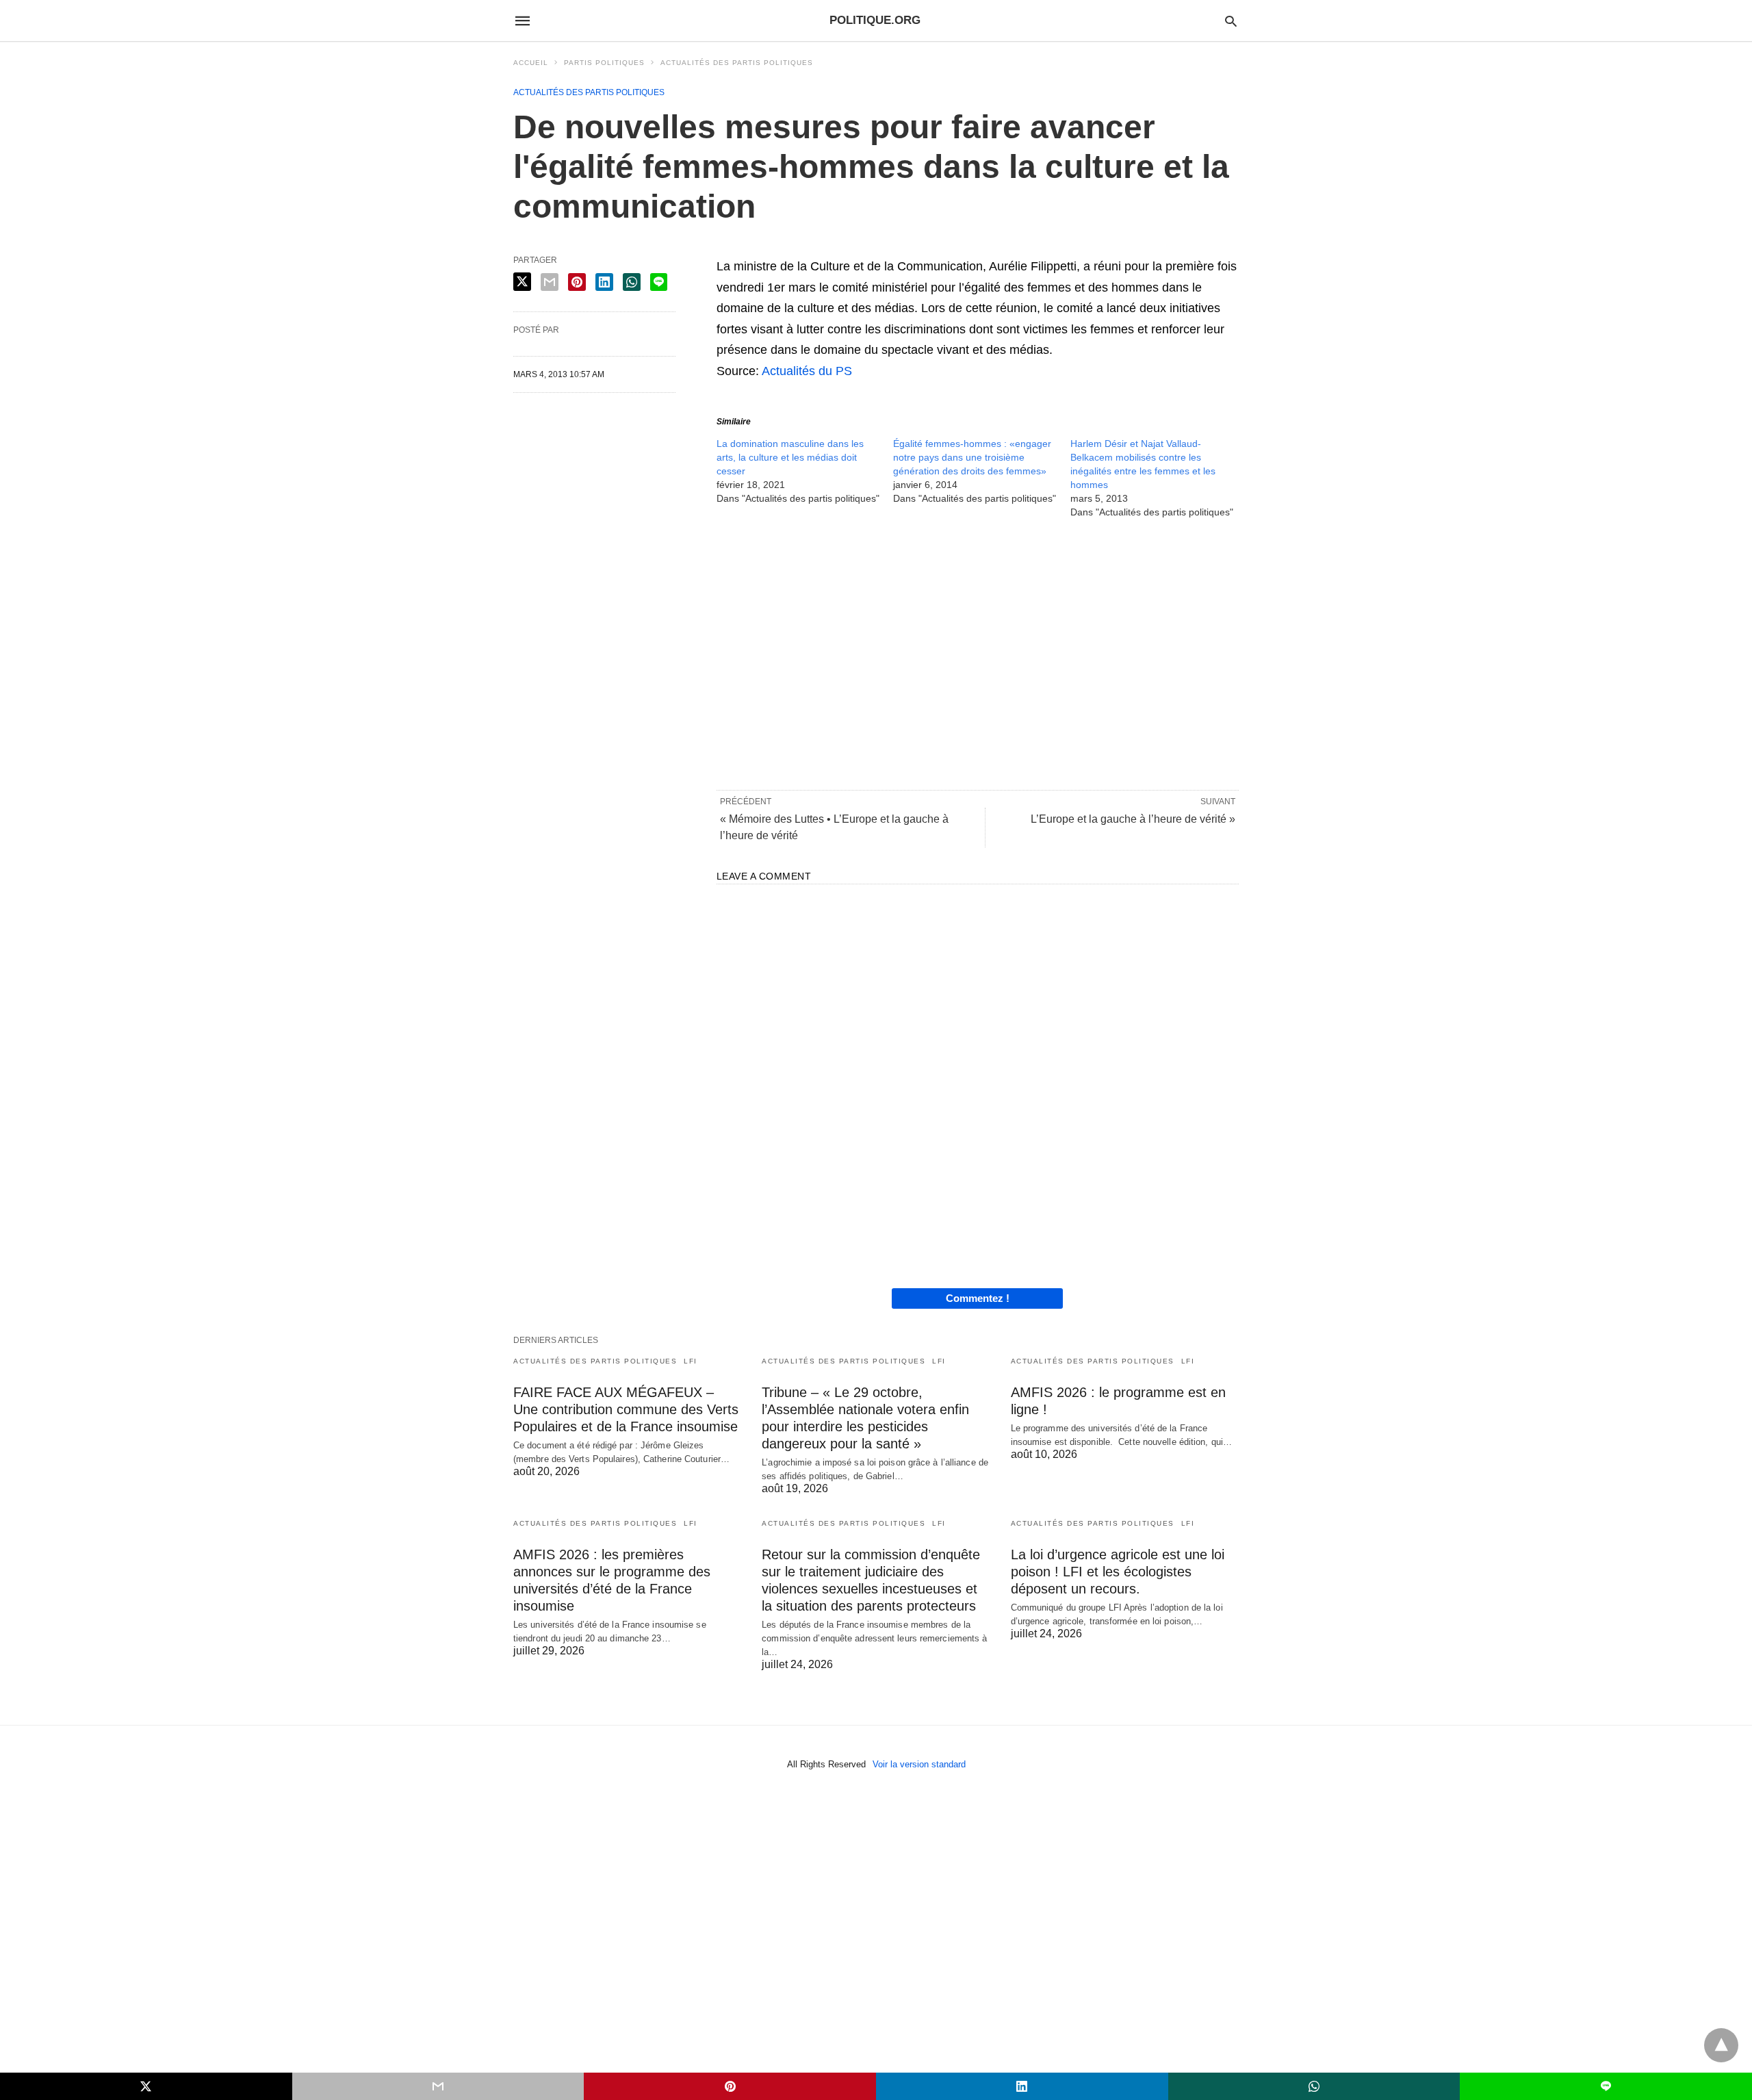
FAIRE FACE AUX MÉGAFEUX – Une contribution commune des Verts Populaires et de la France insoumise (626, 1409)
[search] (1231, 21)
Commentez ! (978, 1298)
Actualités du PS (807, 371)
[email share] (550, 282)
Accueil (531, 63)
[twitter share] (522, 282)
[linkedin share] (604, 282)
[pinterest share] (577, 282)
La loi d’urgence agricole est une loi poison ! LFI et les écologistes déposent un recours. (1118, 1572)
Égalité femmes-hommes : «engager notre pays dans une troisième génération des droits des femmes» (972, 457)
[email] (438, 2086)
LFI (691, 1361)
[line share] (659, 282)
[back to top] (1721, 2045)
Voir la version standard (919, 1764)
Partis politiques (604, 63)
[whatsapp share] (632, 282)
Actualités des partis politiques (737, 63)
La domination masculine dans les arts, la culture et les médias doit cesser (790, 457)
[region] (978, 653)
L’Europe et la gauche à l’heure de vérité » (1133, 819)
